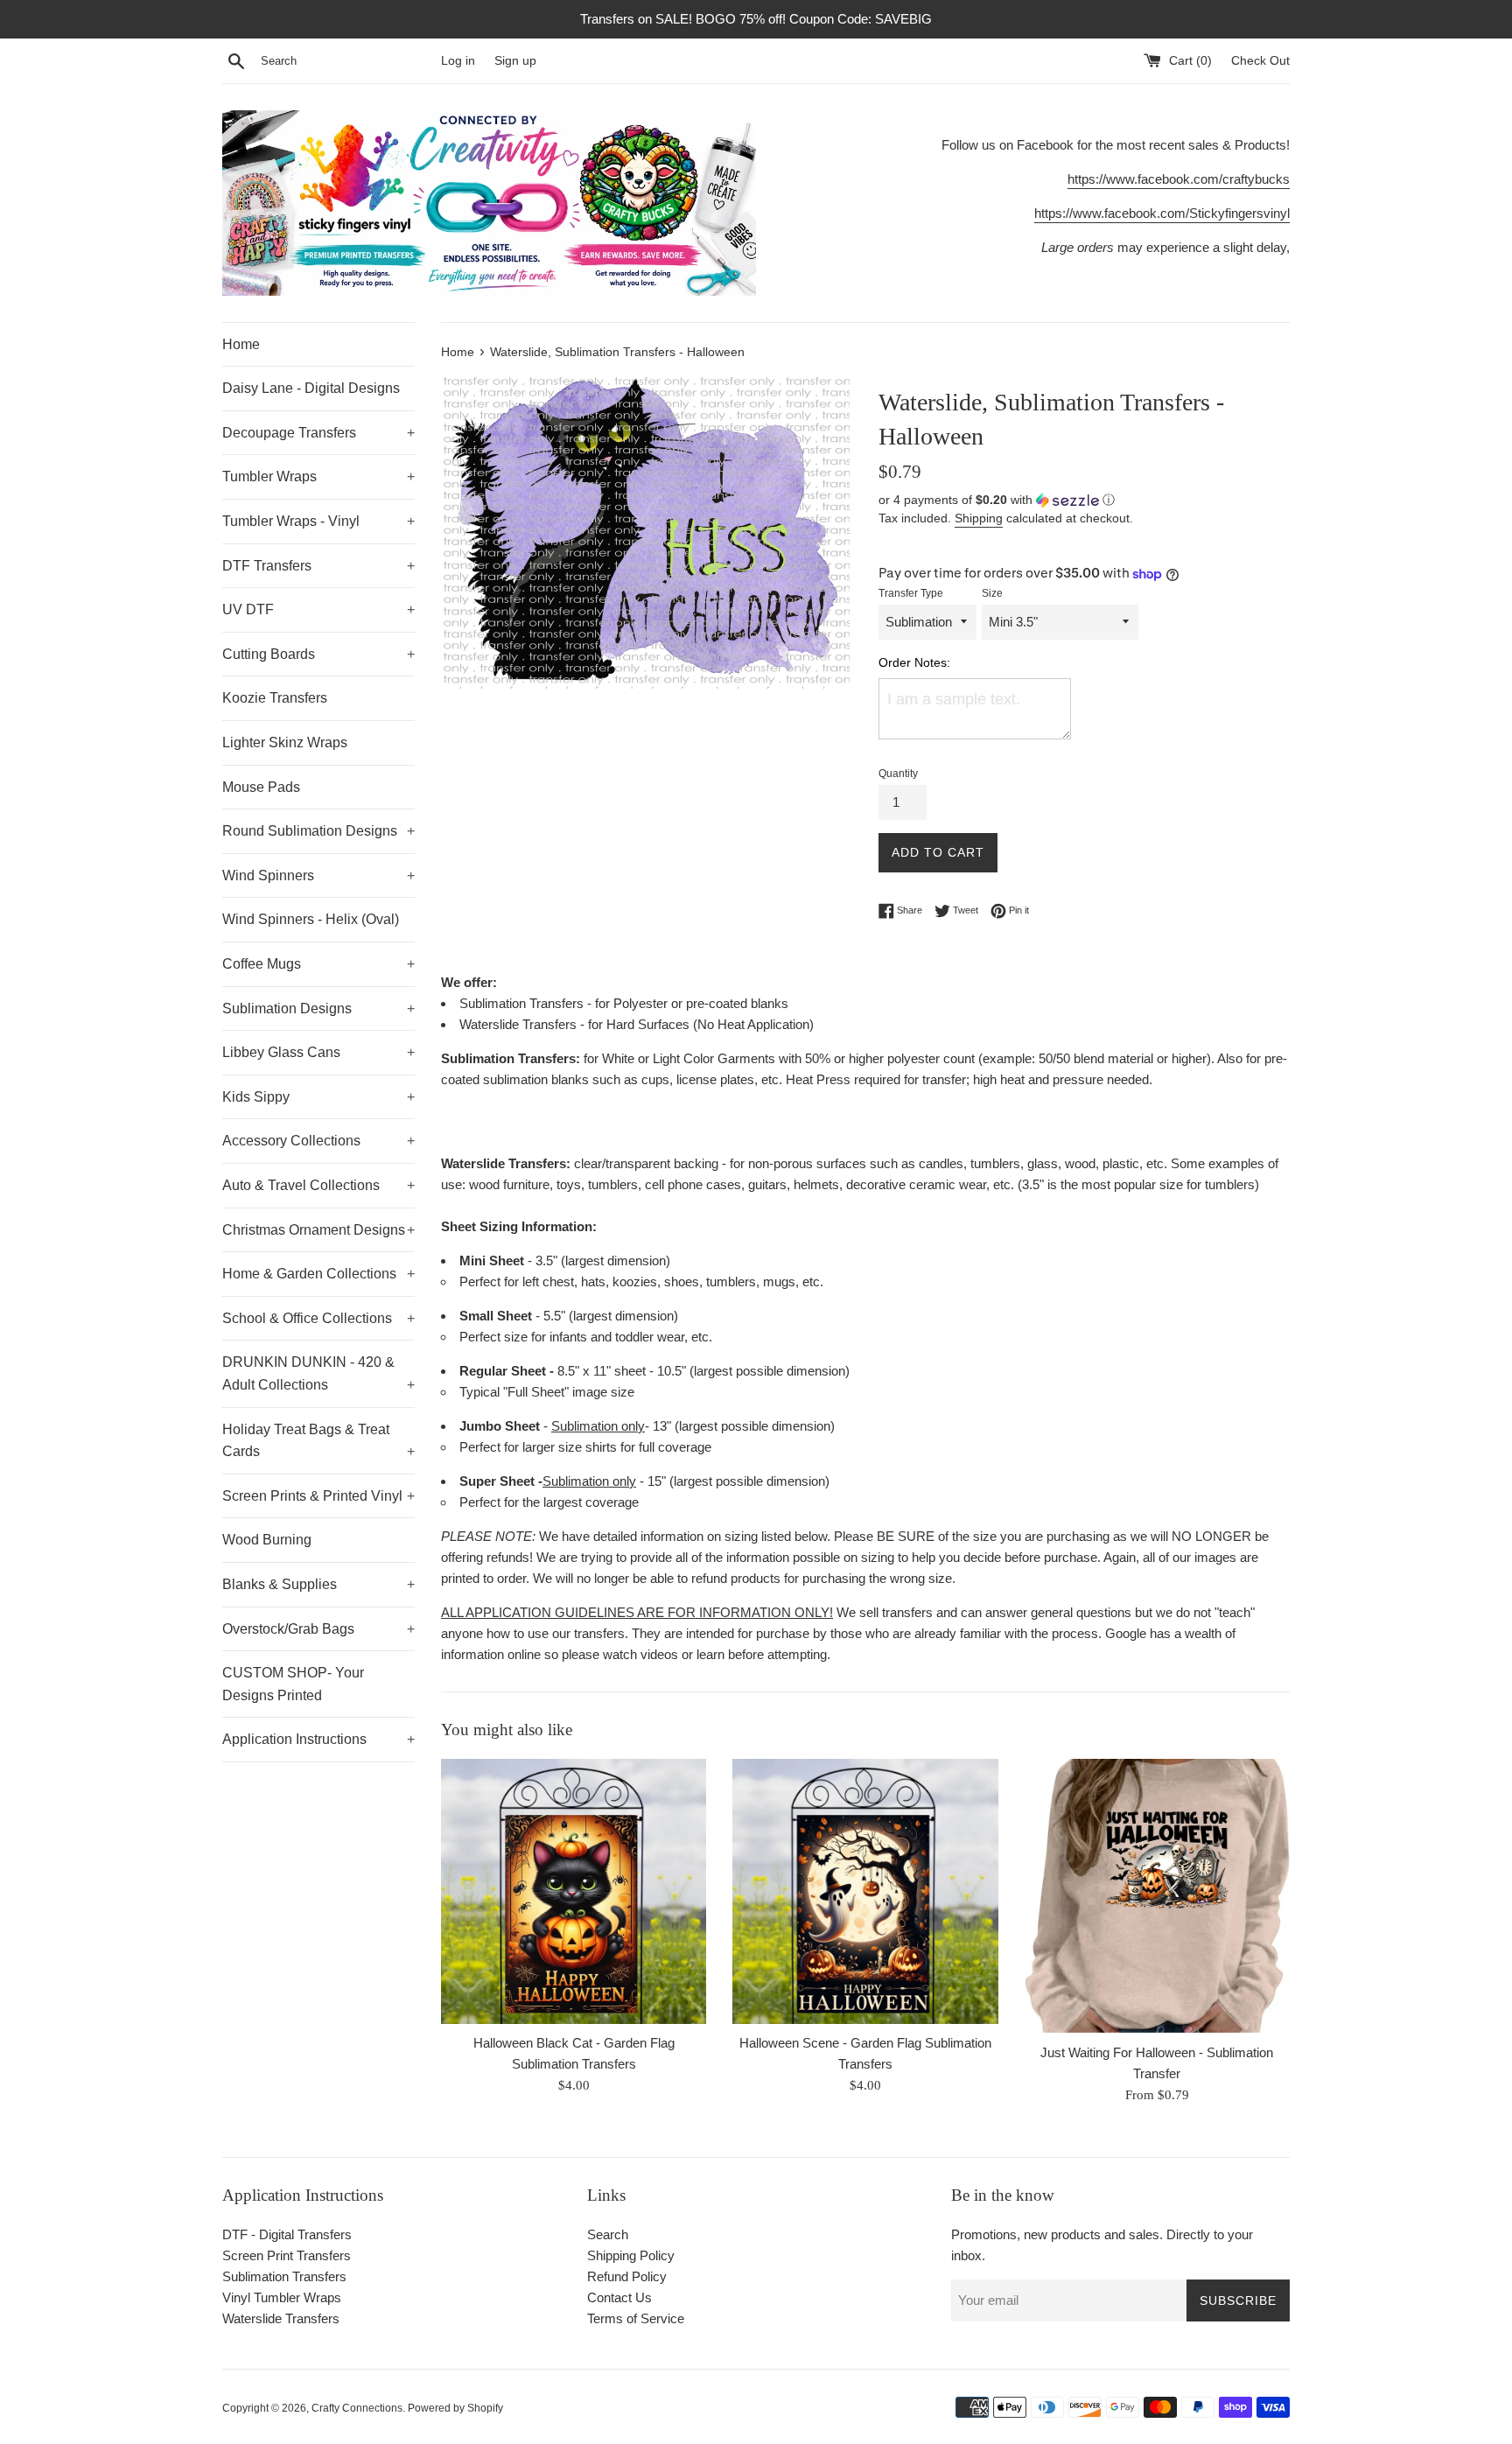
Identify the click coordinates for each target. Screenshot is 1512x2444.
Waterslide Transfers (281, 2318)
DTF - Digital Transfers (287, 2234)
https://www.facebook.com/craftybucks (1179, 179)
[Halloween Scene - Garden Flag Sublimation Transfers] (865, 1891)
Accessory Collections (318, 1141)
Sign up (515, 61)
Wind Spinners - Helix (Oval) (311, 919)
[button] (1084, 500)
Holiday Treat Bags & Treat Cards (318, 1441)
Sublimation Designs (318, 1008)
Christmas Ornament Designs (318, 1230)
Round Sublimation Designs (318, 831)
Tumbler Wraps (318, 476)
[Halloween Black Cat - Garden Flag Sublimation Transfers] (574, 1891)
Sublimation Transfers (284, 2276)
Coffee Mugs (318, 964)
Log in (458, 61)
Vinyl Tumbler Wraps (282, 2297)
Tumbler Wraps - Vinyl (318, 521)
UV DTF (318, 609)
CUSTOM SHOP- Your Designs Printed (293, 1684)
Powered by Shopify (455, 2408)
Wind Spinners (318, 875)
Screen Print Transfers (287, 2255)
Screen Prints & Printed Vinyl (318, 1496)
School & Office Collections (318, 1318)
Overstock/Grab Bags (318, 1629)
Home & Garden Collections (318, 1274)
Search (608, 2234)
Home (241, 344)
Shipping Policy (631, 2255)
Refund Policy (627, 2276)
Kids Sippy (318, 1097)
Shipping (979, 518)
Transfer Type (911, 593)
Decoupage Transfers (318, 433)
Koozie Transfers (275, 698)
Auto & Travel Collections (318, 1185)
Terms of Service (636, 2318)
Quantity (898, 774)
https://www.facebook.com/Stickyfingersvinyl (1162, 213)
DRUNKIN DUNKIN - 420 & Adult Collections (318, 1373)
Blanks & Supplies (318, 1584)
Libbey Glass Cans (318, 1052)
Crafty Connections (357, 2408)
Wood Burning (267, 1540)
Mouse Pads (261, 787)
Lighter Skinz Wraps (285, 742)
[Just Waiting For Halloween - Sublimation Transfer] (1157, 1896)
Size (992, 593)
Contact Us (619, 2297)
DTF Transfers (318, 566)
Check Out (1260, 61)
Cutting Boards (318, 654)
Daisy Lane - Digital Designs (311, 388)
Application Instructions (318, 1739)
